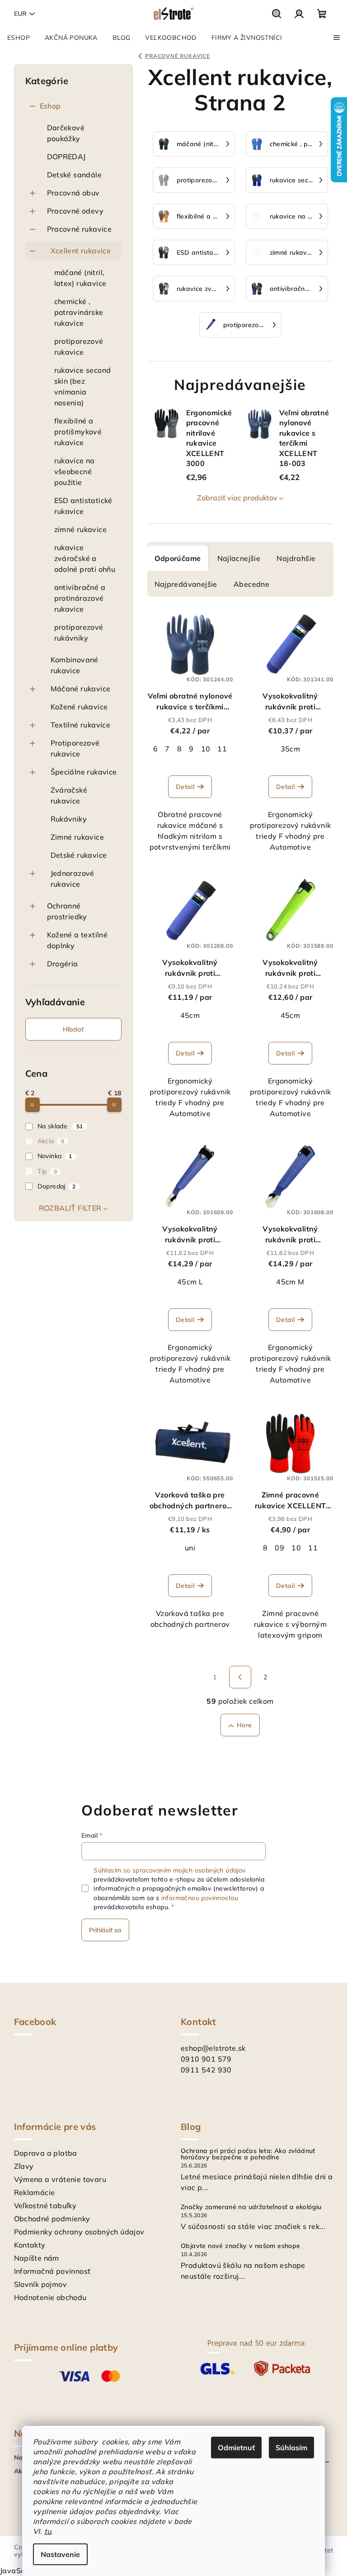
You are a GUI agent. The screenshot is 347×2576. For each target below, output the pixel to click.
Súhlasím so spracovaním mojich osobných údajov (169, 1870)
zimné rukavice (81, 529)
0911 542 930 (206, 2070)
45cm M (290, 1282)
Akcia (51, 1141)
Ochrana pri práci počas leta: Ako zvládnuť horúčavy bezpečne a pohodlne (248, 2154)
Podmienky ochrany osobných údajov (79, 2232)
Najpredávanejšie (186, 584)
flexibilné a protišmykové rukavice (78, 432)
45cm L (190, 1282)
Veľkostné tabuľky (45, 2205)
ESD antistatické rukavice (83, 506)
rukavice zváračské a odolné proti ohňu (85, 558)
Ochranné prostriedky (67, 911)
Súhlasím (291, 2448)
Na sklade (60, 1126)
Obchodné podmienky (52, 2219)
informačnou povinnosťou (200, 1898)
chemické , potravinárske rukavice (79, 312)
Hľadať (73, 1029)
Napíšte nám (37, 2258)
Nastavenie (60, 2554)
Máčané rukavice (81, 689)
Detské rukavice (79, 855)
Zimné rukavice (77, 837)
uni (190, 1548)
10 (206, 749)
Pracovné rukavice (80, 229)
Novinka (55, 1156)
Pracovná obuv (73, 193)
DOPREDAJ (66, 157)
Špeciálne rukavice (84, 772)
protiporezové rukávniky (79, 632)
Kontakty (30, 2245)
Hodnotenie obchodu (50, 2297)
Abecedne (251, 584)
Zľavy (24, 2166)
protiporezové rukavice (79, 347)
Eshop (50, 106)
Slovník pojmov (41, 2284)
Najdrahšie (296, 558)
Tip (47, 1171)
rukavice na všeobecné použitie (75, 471)
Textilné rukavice (81, 725)
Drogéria (63, 964)
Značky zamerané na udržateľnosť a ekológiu (251, 2207)
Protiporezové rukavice (75, 748)
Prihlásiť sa (105, 1930)
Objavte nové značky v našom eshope (241, 2246)
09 (279, 1548)
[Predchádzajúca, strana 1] (240, 1677)
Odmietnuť (236, 2448)
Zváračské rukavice (69, 795)
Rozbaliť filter (70, 1208)
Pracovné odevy (75, 211)
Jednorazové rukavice (73, 879)
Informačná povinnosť (52, 2271)
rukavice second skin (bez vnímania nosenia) (83, 386)
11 (222, 749)
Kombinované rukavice (75, 665)
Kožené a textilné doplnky (77, 940)
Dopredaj (57, 1186)
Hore (244, 1725)
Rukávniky (69, 819)
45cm (190, 1015)
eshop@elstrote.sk (213, 2048)
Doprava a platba (46, 2153)
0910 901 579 (206, 2059)
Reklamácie (35, 2192)
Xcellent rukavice (81, 251)
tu (48, 2531)
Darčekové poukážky (66, 133)
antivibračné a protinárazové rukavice (80, 598)
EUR (20, 14)
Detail (185, 787)
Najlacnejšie (239, 558)
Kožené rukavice (79, 707)
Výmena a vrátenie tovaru (60, 2179)
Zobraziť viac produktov (237, 498)
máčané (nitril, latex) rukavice (80, 278)
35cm (291, 749)
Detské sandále (75, 175)
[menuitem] (19, 38)
